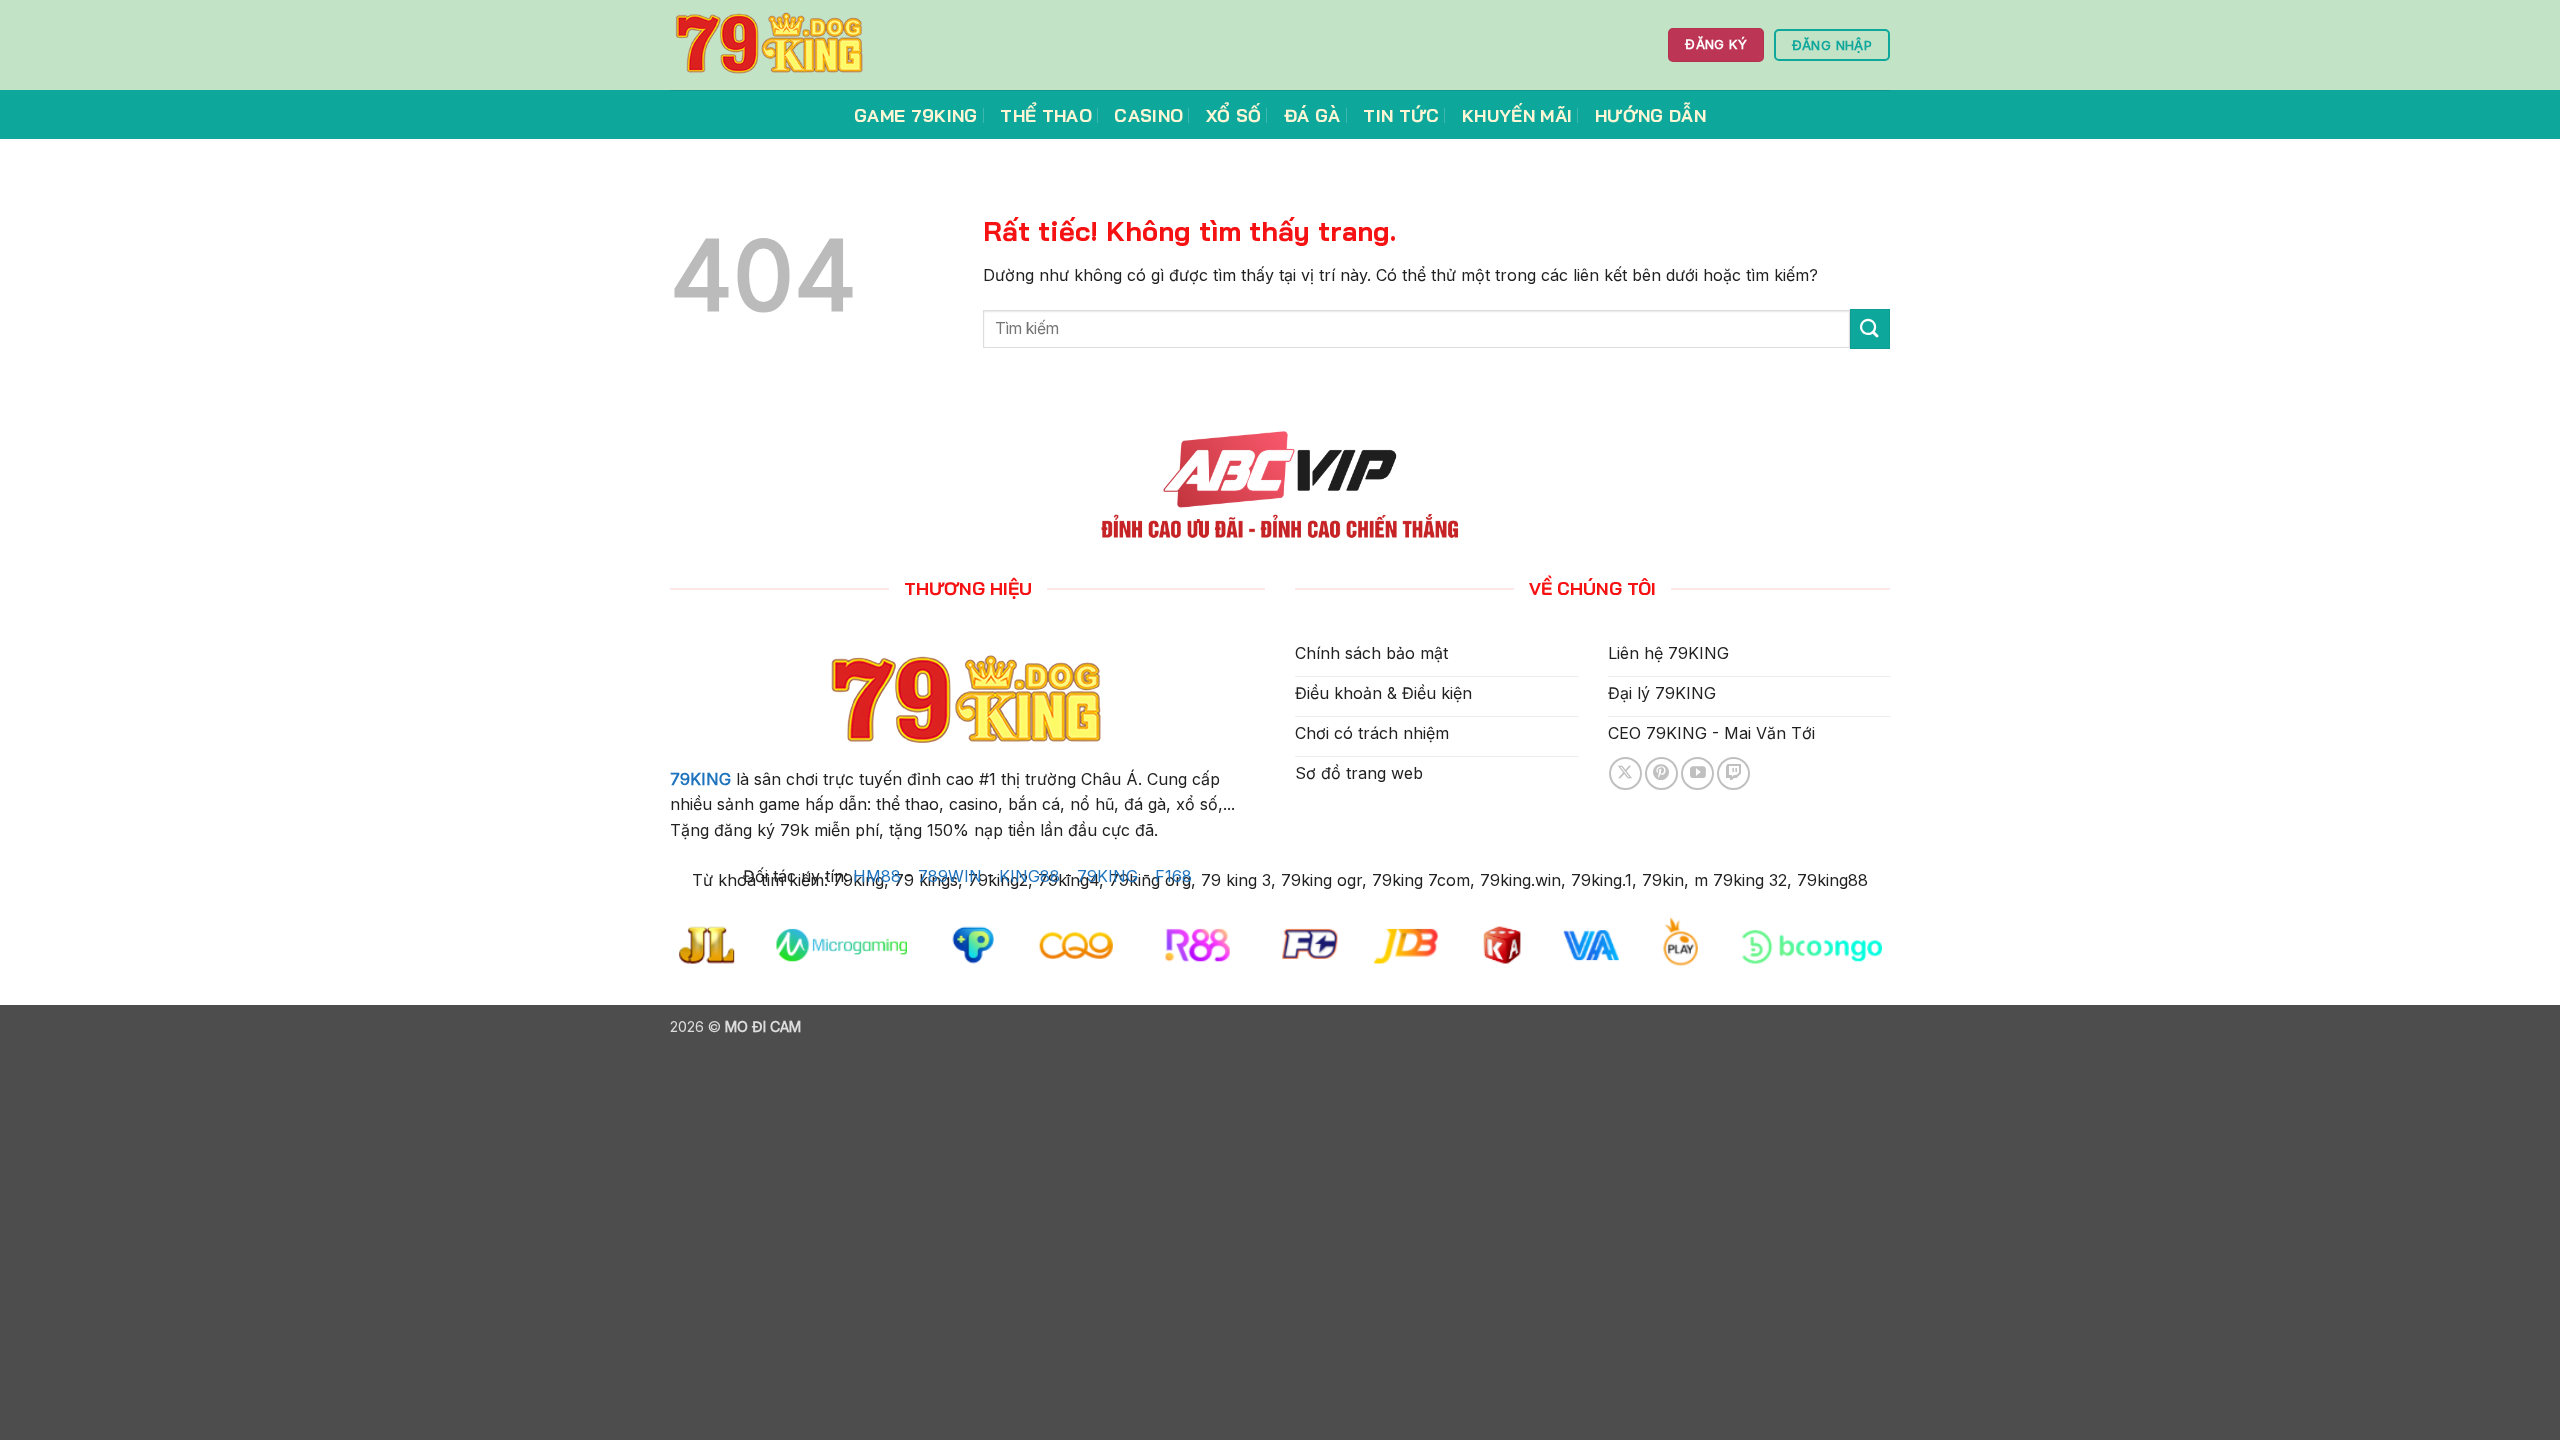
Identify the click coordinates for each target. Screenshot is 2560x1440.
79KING (700, 779)
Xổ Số (1234, 115)
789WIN (950, 876)
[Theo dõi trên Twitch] (1733, 773)
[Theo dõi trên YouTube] (1697, 773)
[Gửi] (1870, 328)
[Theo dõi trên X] (1625, 773)
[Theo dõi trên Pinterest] (1661, 773)
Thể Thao (1046, 115)
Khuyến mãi (1517, 115)
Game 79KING (916, 115)
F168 (1173, 876)
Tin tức (1401, 115)
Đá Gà (1312, 115)
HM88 (877, 876)
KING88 (1029, 876)
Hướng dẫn (1650, 115)
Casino (1148, 115)
